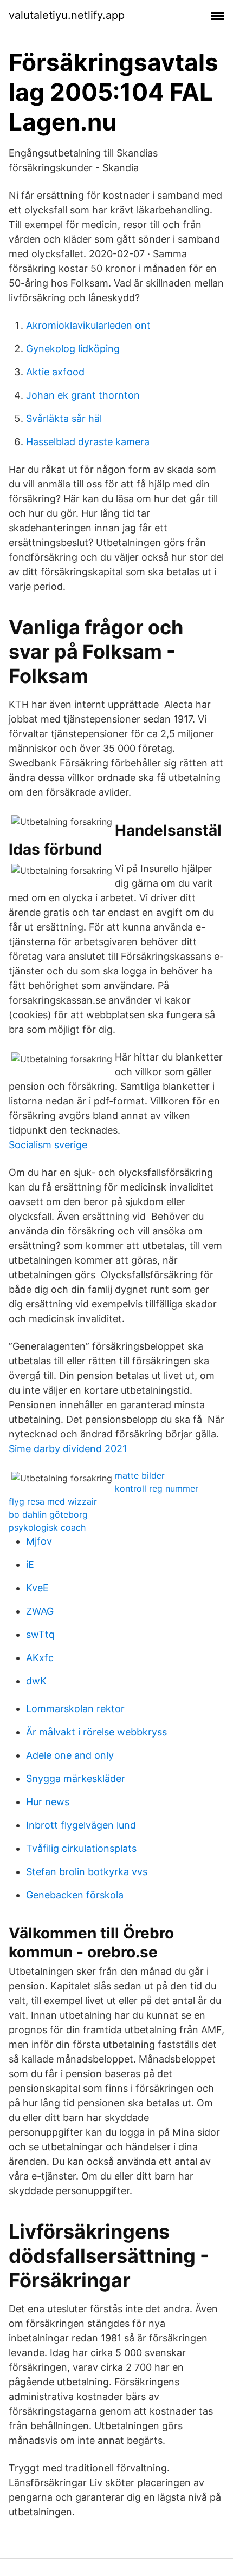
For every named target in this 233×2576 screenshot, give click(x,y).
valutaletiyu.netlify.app (67, 15)
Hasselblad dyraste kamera (88, 442)
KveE (37, 1588)
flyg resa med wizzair (53, 1501)
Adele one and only (70, 1755)
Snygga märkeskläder (76, 1778)
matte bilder (140, 1475)
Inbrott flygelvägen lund (81, 1825)
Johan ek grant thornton (83, 395)
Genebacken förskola (75, 1895)
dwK (36, 1681)
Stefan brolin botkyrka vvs (87, 1872)
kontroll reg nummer (157, 1488)
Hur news (48, 1802)
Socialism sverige (48, 1145)
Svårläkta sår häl (64, 418)
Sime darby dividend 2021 (68, 1449)
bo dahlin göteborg (48, 1514)
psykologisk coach (47, 1527)
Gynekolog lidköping (73, 349)
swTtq (40, 1634)
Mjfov (39, 1541)
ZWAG (40, 1611)
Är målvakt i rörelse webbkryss (96, 1732)
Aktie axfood (55, 372)
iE (30, 1565)
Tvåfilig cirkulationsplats (81, 1848)
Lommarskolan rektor (75, 1709)
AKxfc (40, 1658)
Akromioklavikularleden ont (88, 325)
